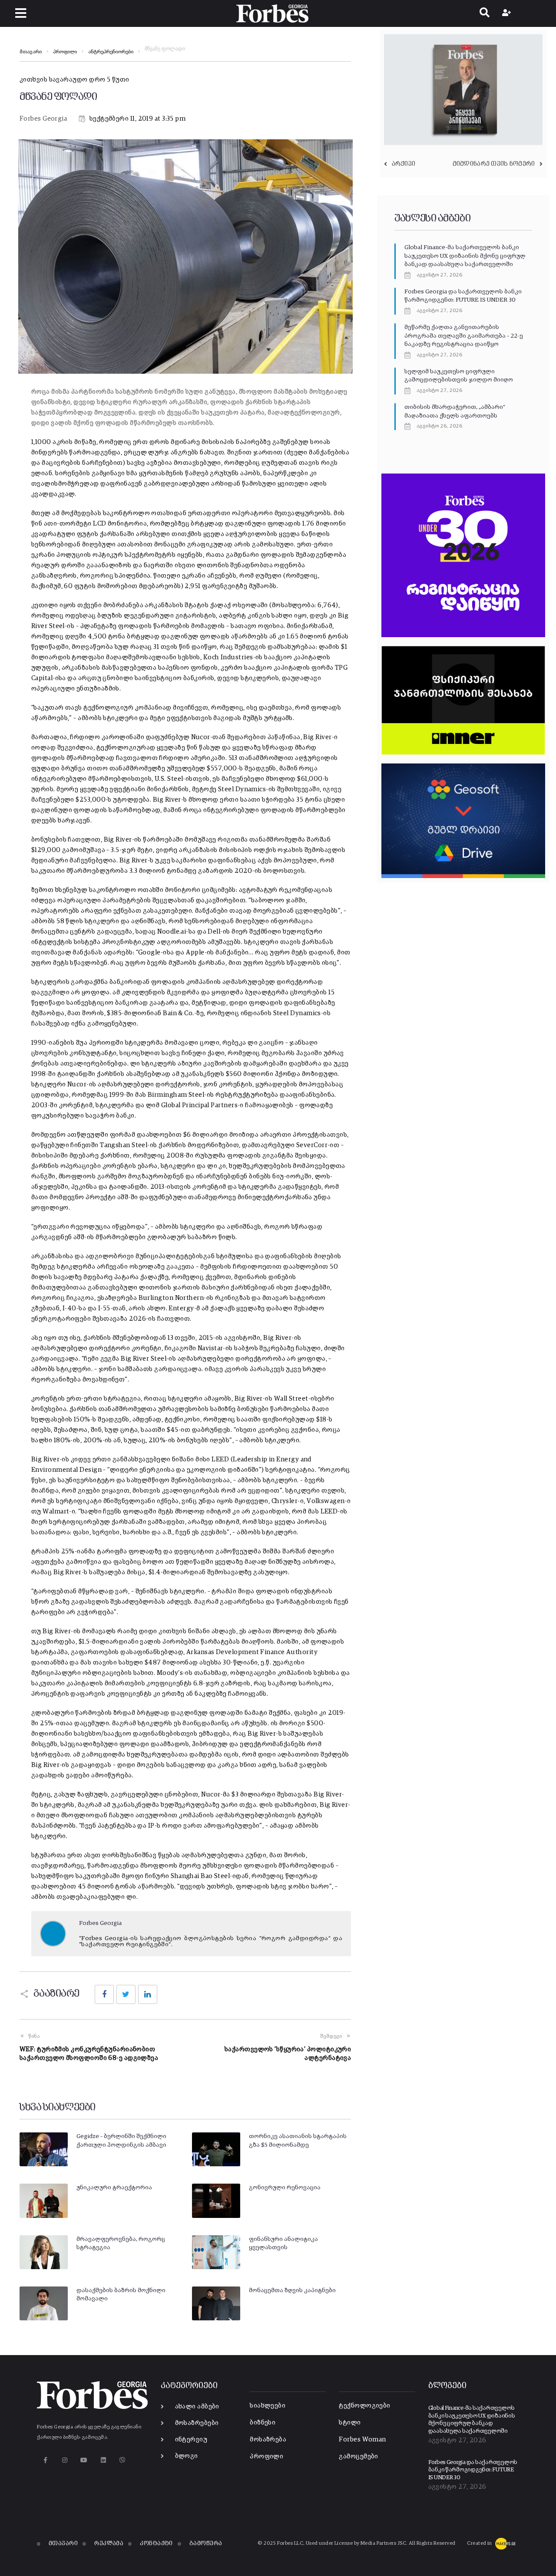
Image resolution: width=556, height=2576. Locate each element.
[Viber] (123, 2460)
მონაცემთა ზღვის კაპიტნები (292, 2290)
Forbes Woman (362, 2439)
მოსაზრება (268, 2439)
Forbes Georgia (43, 119)
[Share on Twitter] (126, 1994)
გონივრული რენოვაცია (285, 2188)
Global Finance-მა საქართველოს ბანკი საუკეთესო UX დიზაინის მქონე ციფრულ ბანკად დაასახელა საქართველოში (465, 256)
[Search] (485, 13)
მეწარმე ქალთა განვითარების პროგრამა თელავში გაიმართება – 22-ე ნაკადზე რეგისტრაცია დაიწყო (464, 336)
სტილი (350, 2423)
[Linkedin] (103, 2460)
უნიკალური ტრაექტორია (114, 2188)
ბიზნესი (263, 2423)
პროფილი (65, 52)
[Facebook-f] (45, 2460)
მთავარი (31, 52)
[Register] (508, 13)
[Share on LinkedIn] (148, 1994)
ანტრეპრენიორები (111, 52)
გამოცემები (359, 2456)
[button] (21, 13)
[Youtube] (84, 2460)
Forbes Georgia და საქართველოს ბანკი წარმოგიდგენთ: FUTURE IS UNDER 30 (473, 2470)
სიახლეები (268, 2406)
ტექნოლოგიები (364, 2406)
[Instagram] (65, 2460)
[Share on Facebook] (104, 1994)
